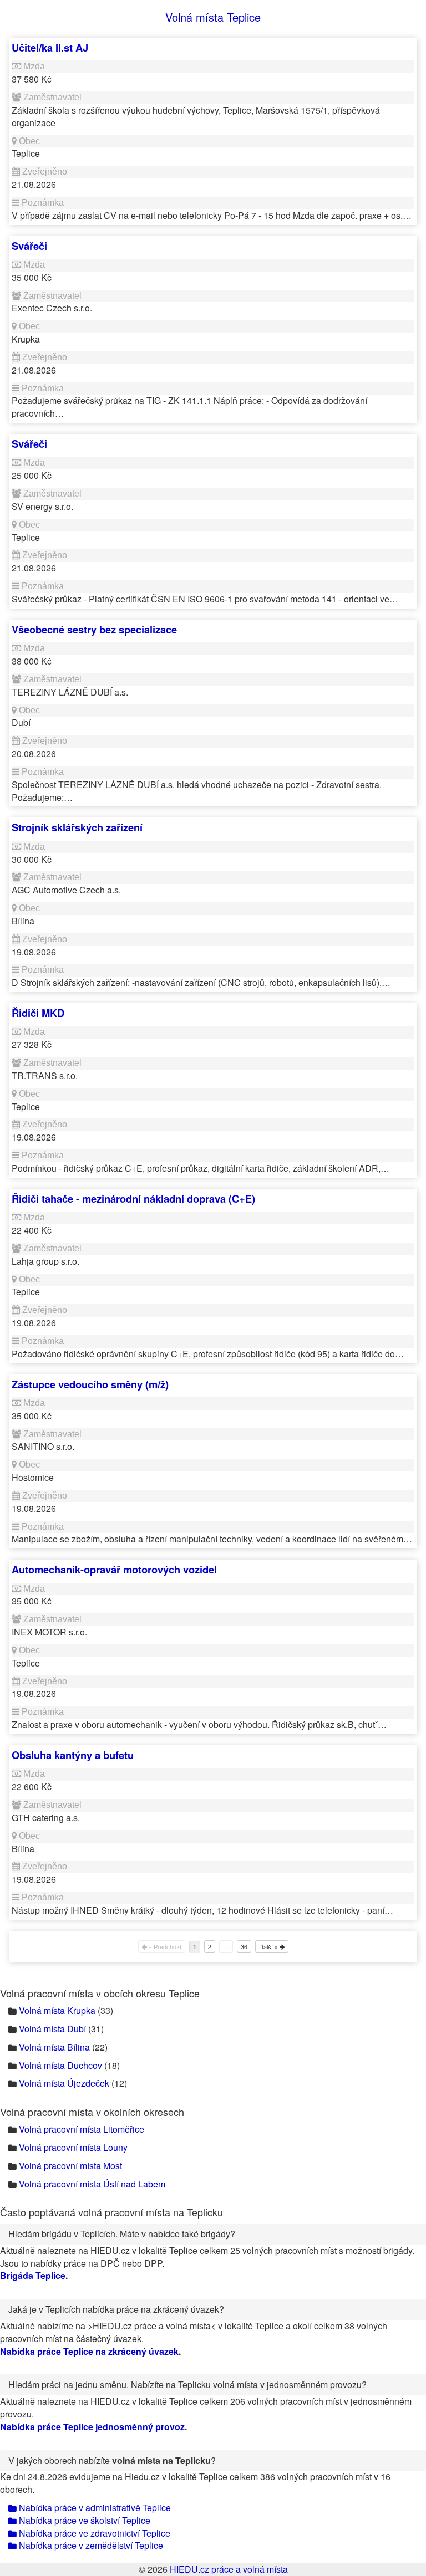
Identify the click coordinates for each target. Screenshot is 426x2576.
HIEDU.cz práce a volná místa (229, 2569)
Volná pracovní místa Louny (73, 2147)
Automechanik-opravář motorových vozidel (114, 1569)
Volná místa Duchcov (60, 2065)
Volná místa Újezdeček (64, 2083)
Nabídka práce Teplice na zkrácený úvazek (89, 2351)
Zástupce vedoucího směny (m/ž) (90, 1384)
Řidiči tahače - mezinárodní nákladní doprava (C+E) (133, 1198)
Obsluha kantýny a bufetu (73, 1755)
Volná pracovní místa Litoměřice (82, 2129)
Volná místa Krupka (57, 2010)
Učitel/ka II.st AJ (50, 47)
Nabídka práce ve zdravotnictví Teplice (93, 2533)
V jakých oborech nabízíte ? (112, 2460)
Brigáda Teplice (33, 2275)
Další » (269, 1946)
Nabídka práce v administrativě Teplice (94, 2508)
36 (244, 1946)
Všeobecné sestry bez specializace (94, 629)
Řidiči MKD (38, 1013)
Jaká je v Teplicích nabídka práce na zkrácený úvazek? (116, 2309)
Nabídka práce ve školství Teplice (83, 2520)
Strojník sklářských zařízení (77, 827)
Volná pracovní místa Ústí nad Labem (92, 2184)
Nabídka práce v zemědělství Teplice (90, 2545)
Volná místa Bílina (54, 2047)
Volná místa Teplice (213, 17)
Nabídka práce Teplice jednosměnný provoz (92, 2427)
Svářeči (29, 246)
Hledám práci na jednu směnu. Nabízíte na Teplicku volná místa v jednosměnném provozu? (187, 2385)
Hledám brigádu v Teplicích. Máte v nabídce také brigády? (122, 2234)
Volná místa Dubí (52, 2029)
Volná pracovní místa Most (70, 2166)
